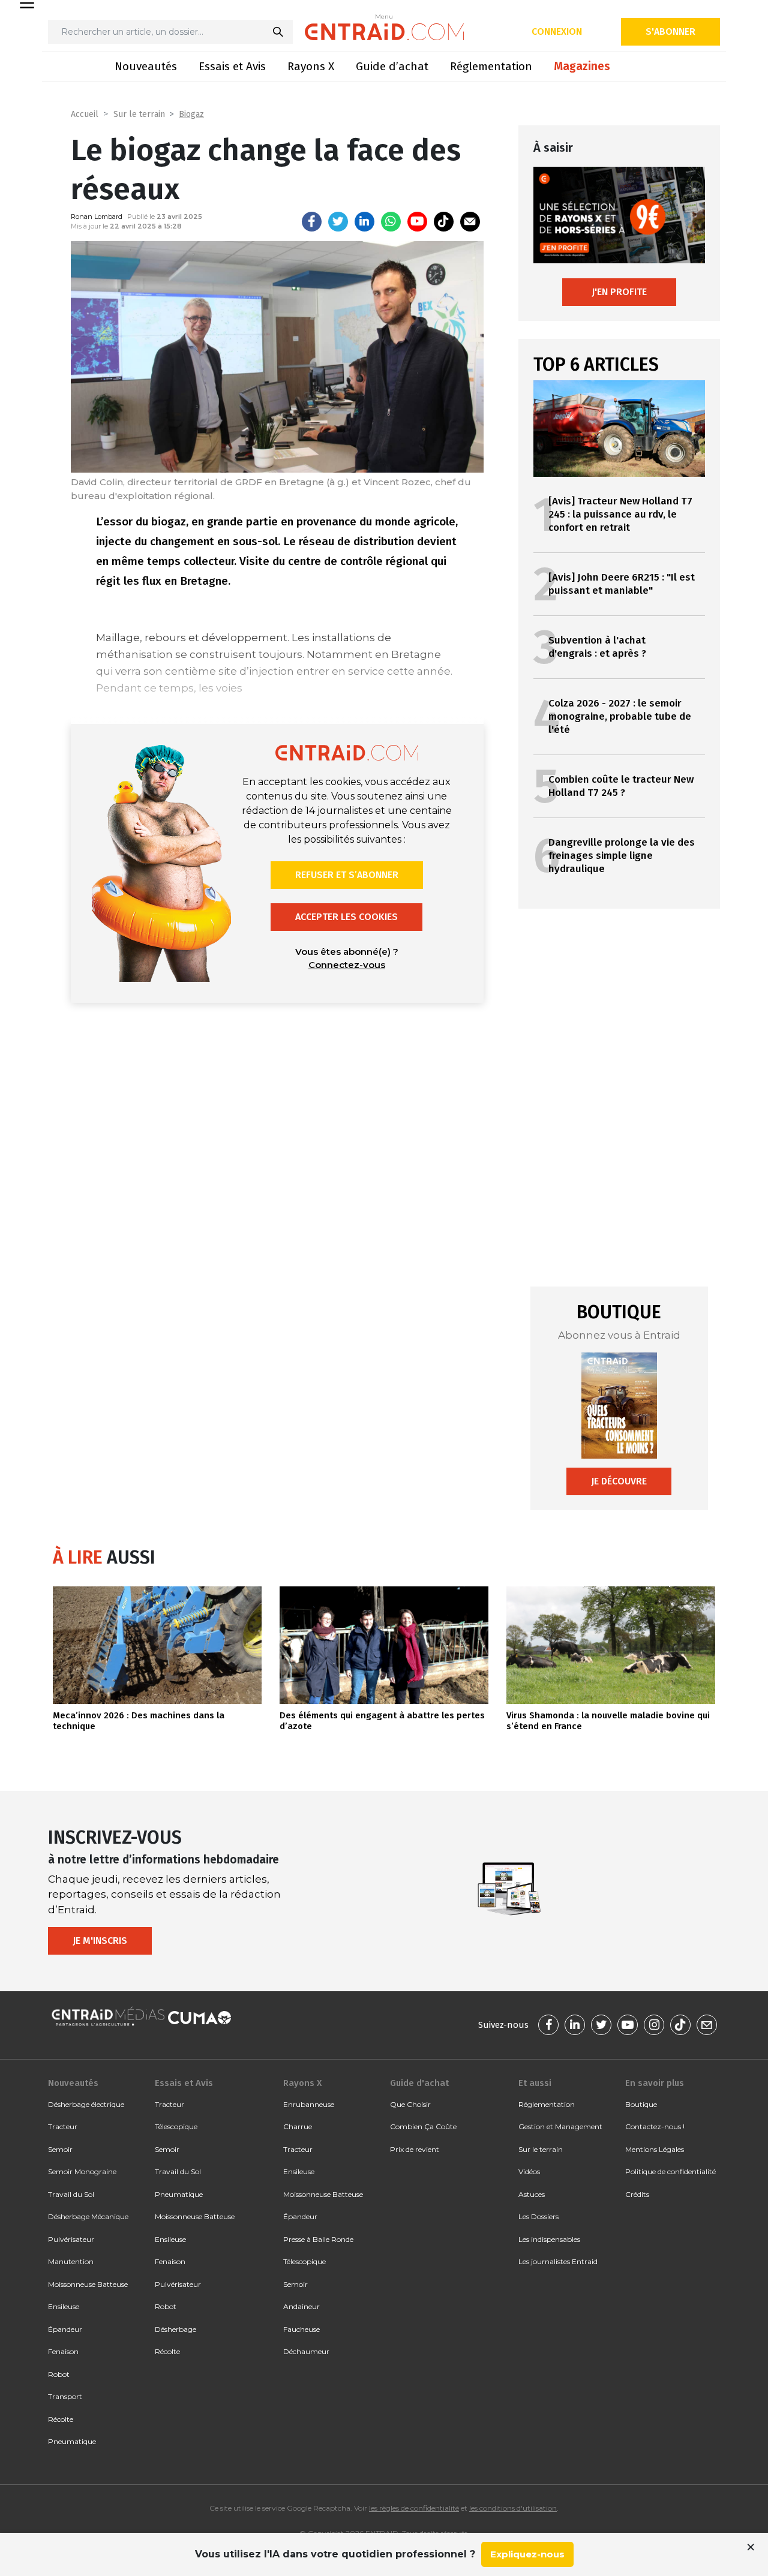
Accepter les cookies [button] (346, 917)
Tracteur (63, 2126)
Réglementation (491, 66)
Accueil (85, 114)
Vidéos (529, 2171)
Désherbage (175, 2329)
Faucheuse (301, 2329)
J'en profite (619, 292)
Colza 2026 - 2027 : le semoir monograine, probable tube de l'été (620, 716)
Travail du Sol (71, 2194)
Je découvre (619, 1481)
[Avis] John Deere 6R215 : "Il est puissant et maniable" (622, 584)
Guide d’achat (392, 66)
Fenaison (63, 2351)
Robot (59, 2374)
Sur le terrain (139, 114)
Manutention (71, 2261)
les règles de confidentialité (414, 2508)
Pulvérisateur (71, 2239)
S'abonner (670, 31)
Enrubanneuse (309, 2104)
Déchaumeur (306, 2351)
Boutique (641, 2104)
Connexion (557, 31)
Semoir (60, 2149)
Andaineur (301, 2306)
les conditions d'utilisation (513, 2508)
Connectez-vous (347, 965)
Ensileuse (64, 2306)
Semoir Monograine (82, 2171)
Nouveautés (146, 66)
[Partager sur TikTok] (444, 222)
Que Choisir (410, 2104)
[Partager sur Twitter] (338, 222)
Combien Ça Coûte (423, 2126)
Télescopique (176, 2126)
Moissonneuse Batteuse (88, 2284)
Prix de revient (415, 2149)
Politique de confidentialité (670, 2171)
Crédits (637, 2194)
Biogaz (191, 114)
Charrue (298, 2126)
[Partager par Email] (470, 222)
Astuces (532, 2194)
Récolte (61, 2419)
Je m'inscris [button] (100, 1941)
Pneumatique (72, 2441)
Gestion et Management (560, 2126)
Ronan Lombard (97, 217)
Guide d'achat (419, 2083)
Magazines (582, 66)
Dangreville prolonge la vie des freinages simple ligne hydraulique (622, 856)
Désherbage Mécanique (88, 2216)
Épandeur (65, 2329)
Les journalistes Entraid (558, 2261)
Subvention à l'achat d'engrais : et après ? (597, 647)
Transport (65, 2396)
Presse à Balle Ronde (318, 2239)
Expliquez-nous (527, 2554)
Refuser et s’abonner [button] (347, 875)
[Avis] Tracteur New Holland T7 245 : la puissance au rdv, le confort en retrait (620, 514)
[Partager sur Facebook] (312, 222)
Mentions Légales (655, 2149)
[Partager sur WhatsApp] (391, 222)
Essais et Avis (232, 66)
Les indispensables (549, 2239)
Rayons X (311, 66)
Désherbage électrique (86, 2104)
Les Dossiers (538, 2216)
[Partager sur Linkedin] (364, 222)
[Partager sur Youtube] (417, 222)
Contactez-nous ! (655, 2126)
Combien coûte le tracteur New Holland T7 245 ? (621, 786)
